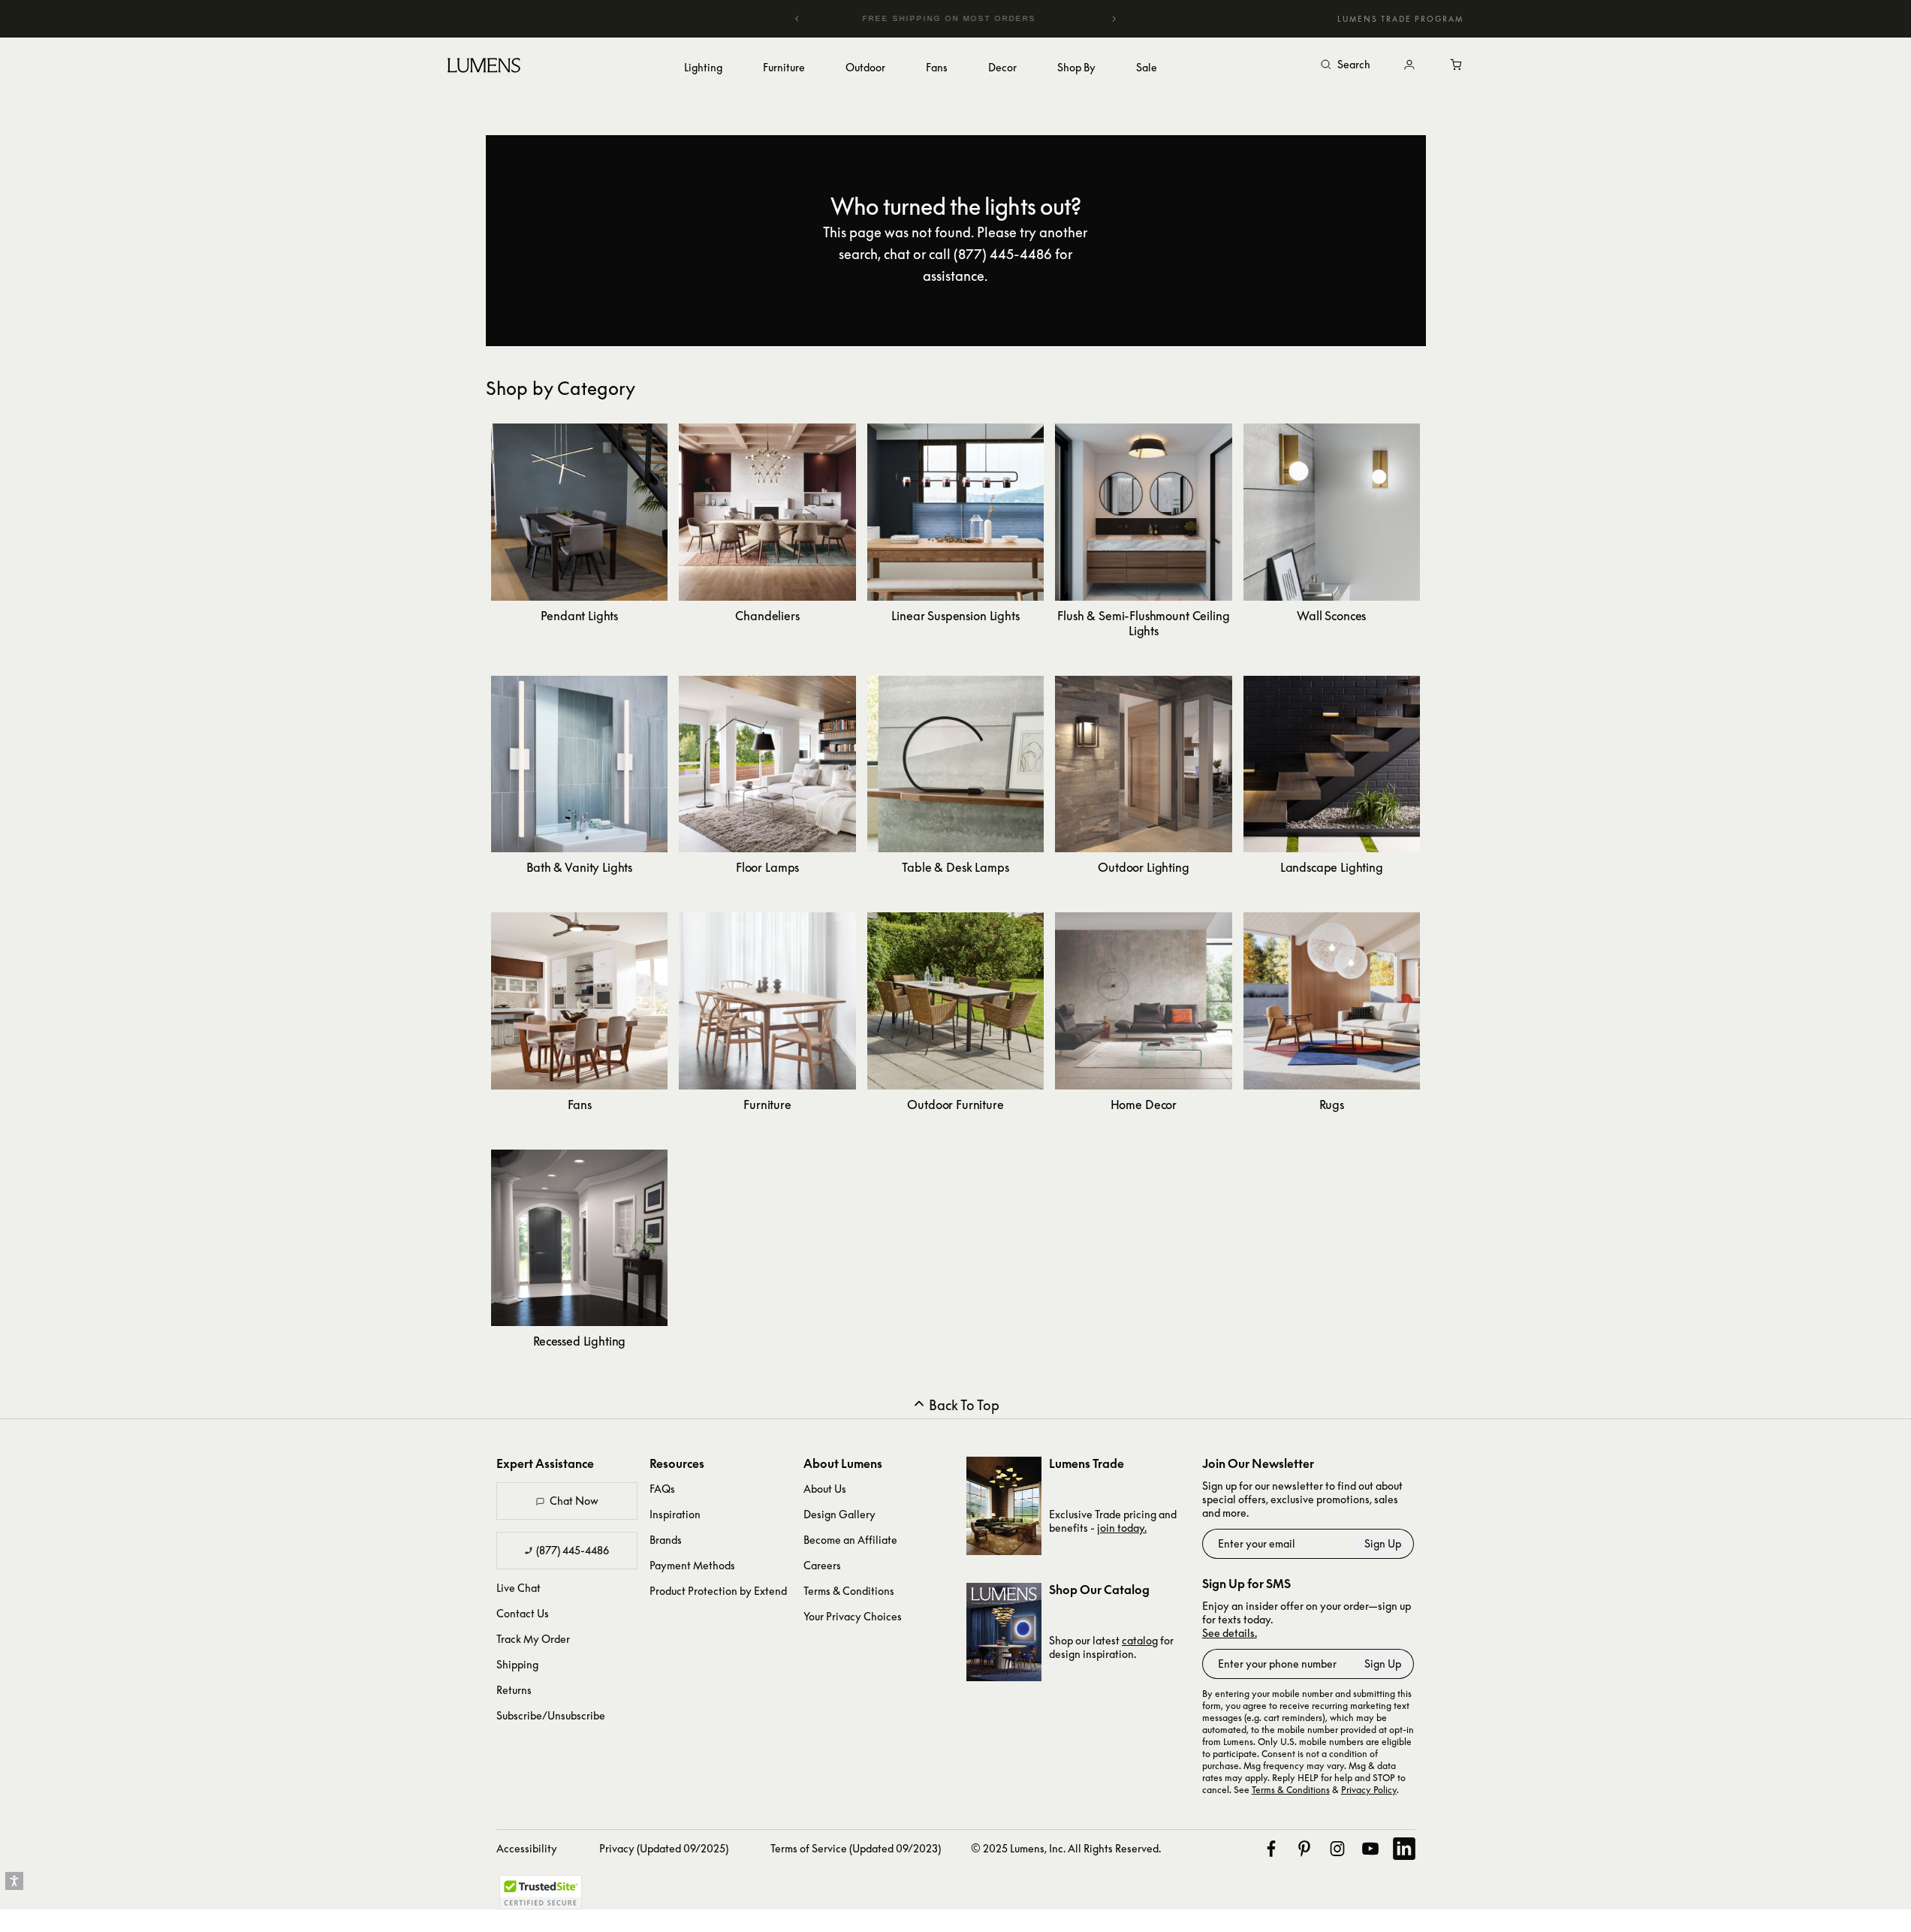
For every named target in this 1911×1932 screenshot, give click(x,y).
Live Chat (518, 1588)
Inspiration (675, 1514)
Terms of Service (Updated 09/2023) (856, 1848)
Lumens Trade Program (1400, 19)
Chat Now (574, 1501)
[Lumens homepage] (484, 68)
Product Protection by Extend (718, 1591)
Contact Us (523, 1613)
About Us (825, 1489)
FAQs (662, 1489)
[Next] (1114, 19)
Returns (514, 1690)
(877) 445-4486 (573, 1550)
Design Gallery (839, 1514)
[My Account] (1409, 65)
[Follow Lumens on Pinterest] (1304, 1849)
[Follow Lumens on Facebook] (1271, 1849)
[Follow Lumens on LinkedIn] (1404, 1849)
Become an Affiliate (850, 1540)
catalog (1140, 1640)
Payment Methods (692, 1565)
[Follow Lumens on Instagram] (1337, 1849)
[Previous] (797, 19)
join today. (1122, 1528)
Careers (822, 1565)
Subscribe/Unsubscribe (551, 1715)
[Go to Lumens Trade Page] (1004, 1506)
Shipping (517, 1664)
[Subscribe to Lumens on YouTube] (1370, 1849)
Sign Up (1383, 1543)
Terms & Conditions (849, 1591)
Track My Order (533, 1639)
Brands (666, 1540)
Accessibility (527, 1848)
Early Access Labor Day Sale (983, 18)
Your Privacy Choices (853, 1616)
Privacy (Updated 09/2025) (664, 1848)
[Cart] (1457, 65)
